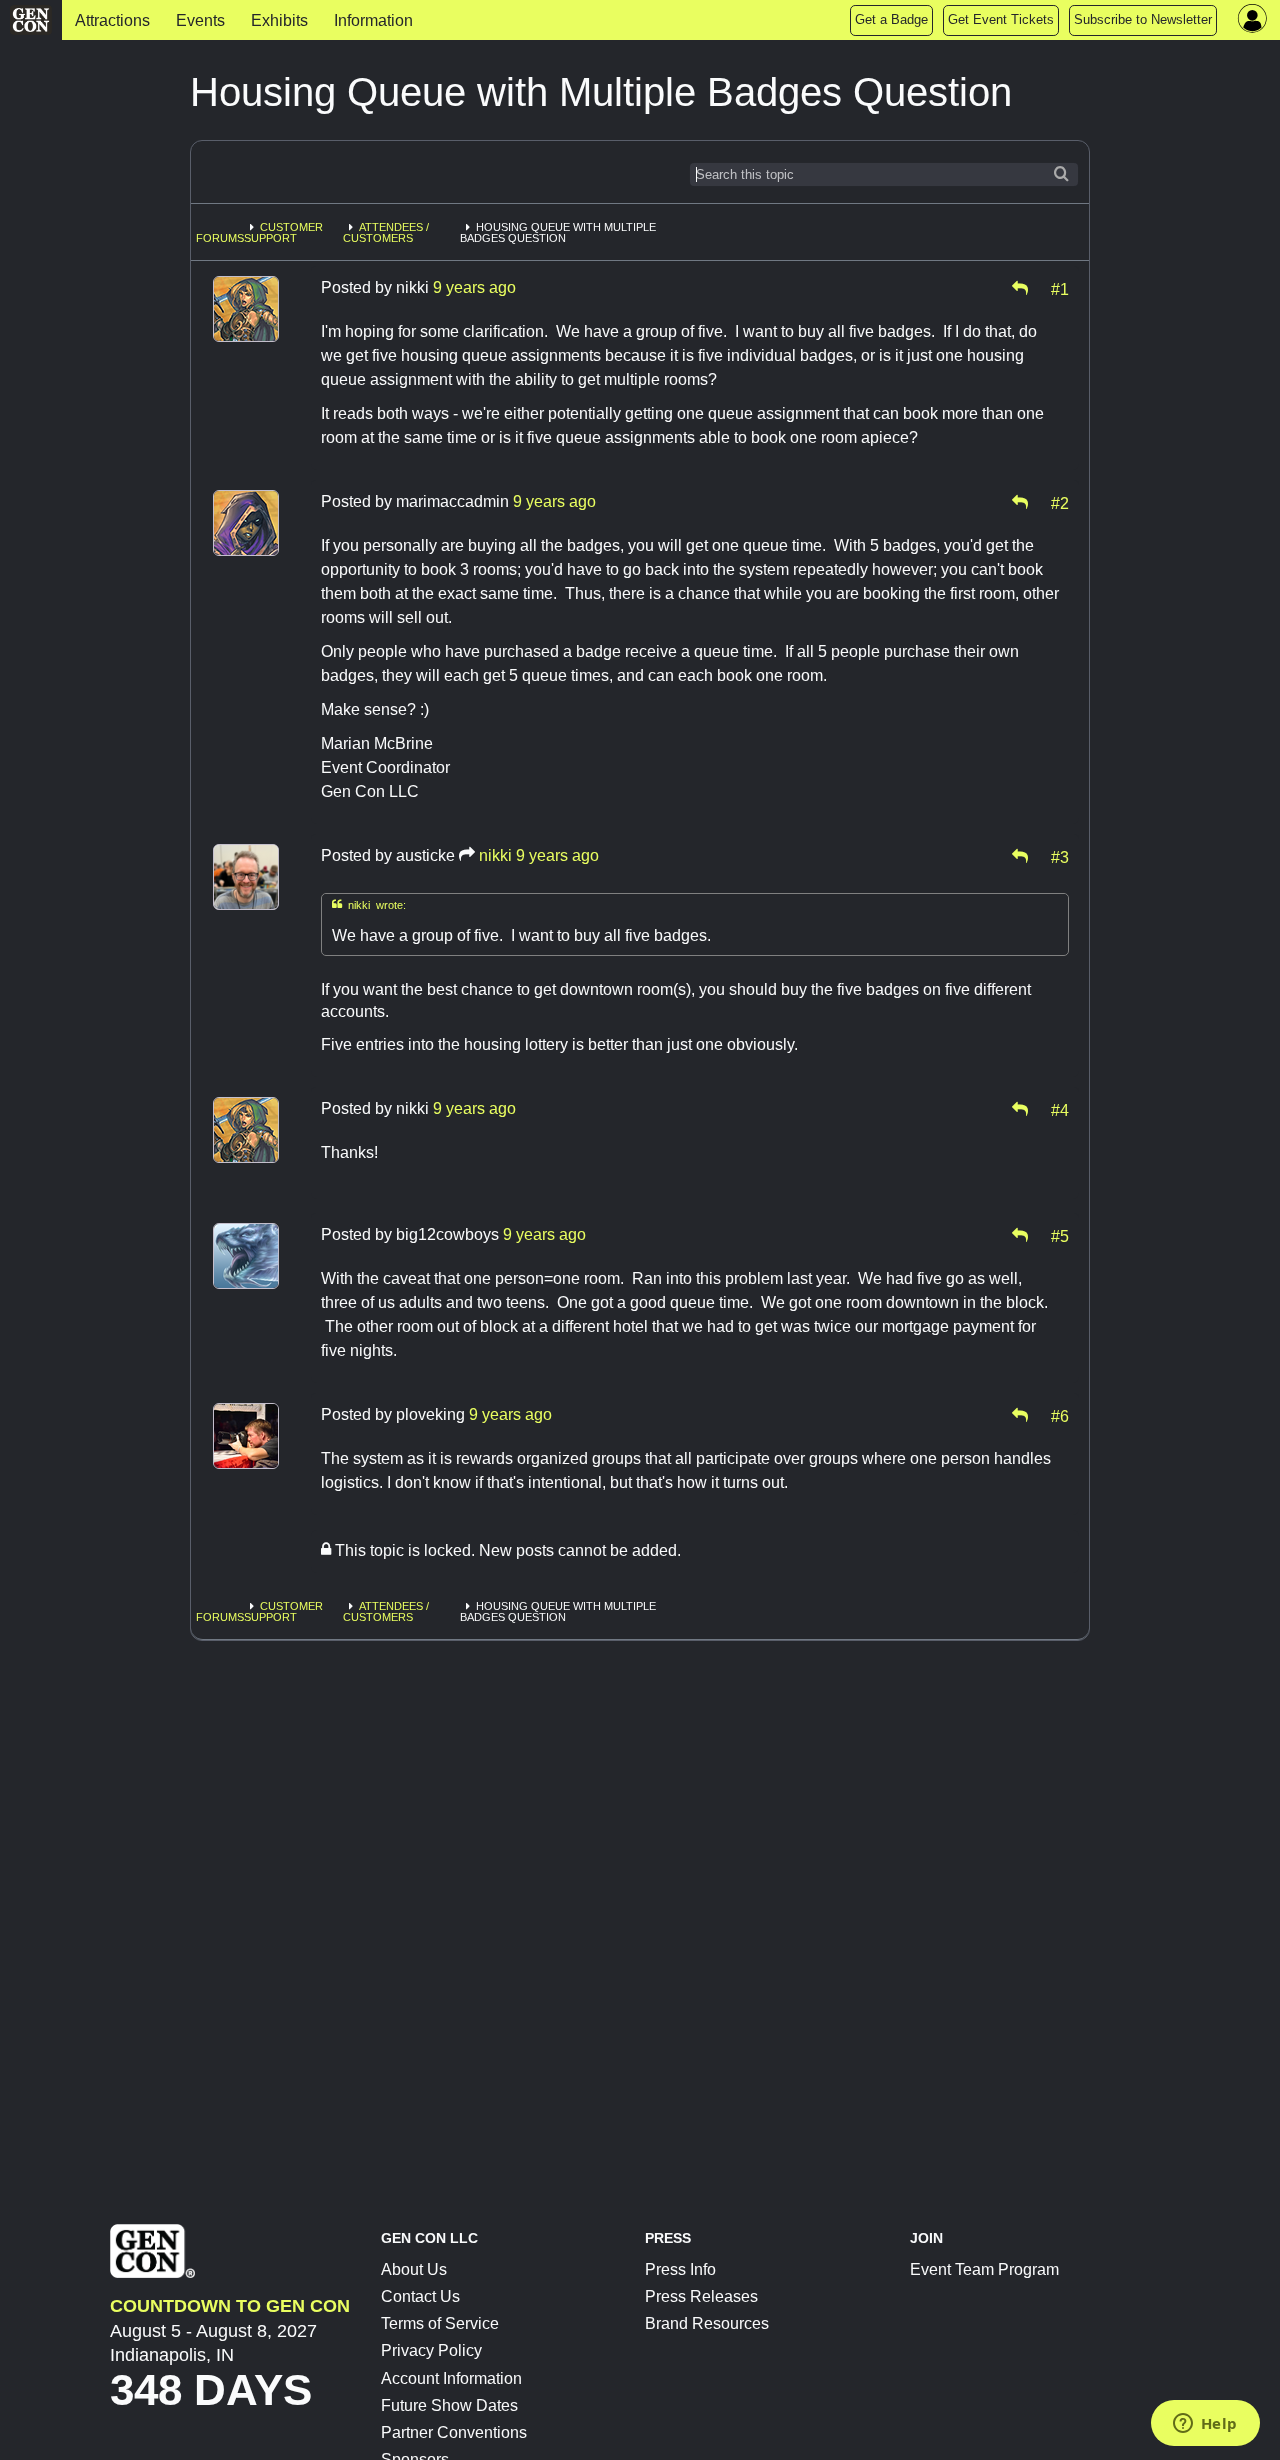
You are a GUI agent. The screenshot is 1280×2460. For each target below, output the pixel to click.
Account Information (451, 2378)
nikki (495, 855)
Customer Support (283, 232)
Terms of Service (440, 2323)
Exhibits (279, 20)
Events (200, 20)
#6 (1060, 1415)
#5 (1060, 1235)
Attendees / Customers (386, 232)
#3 (1060, 856)
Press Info (680, 2269)
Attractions (112, 20)
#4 (1060, 1109)
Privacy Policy (431, 2350)
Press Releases (701, 2296)
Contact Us (420, 2296)
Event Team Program (984, 2269)
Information (373, 20)
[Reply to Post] (1020, 288)
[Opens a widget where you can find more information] (1205, 2425)
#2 (1060, 502)
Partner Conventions (454, 2432)
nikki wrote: (369, 904)
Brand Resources (707, 2323)
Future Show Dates (449, 2405)
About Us (414, 2269)
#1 (1060, 288)
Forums (220, 238)
